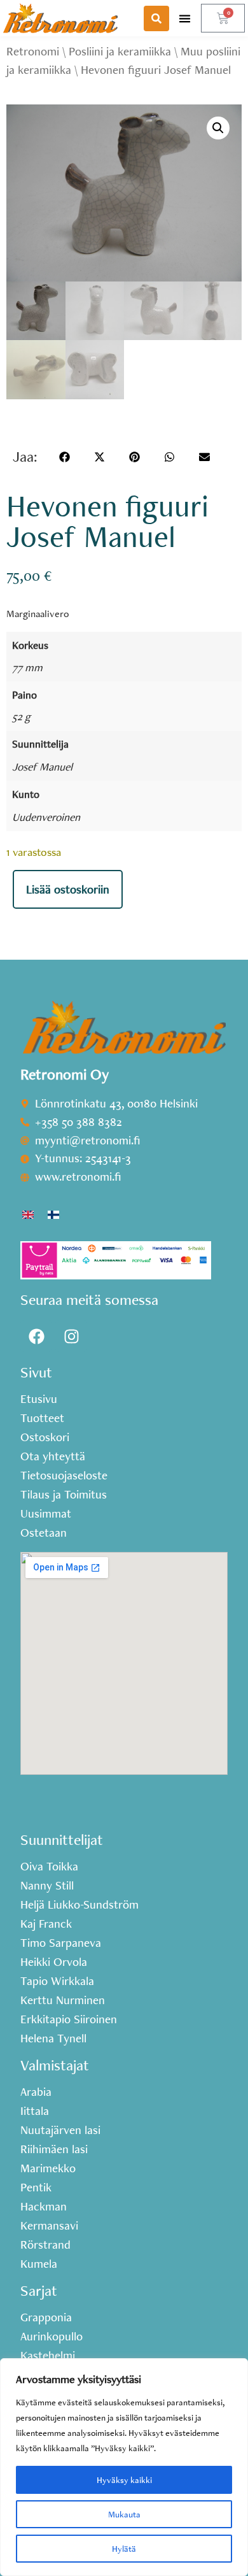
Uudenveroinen (46, 817)
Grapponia (46, 2317)
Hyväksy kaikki (124, 2480)
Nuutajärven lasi (60, 2130)
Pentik (36, 2188)
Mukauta (124, 2514)
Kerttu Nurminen (63, 2000)
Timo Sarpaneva (61, 1943)
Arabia (36, 2092)
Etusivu (39, 1399)
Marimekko (48, 2168)
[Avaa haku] (156, 18)
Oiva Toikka (49, 1867)
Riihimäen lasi (54, 2149)
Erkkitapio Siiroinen (69, 2019)
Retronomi (33, 51)
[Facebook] (36, 1336)
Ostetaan (44, 1533)
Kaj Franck (46, 1924)
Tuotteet (42, 1418)
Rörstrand (45, 2245)
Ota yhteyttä (53, 1456)
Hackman (44, 2207)
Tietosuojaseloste (64, 1476)
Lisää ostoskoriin (68, 889)
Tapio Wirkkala (57, 1981)
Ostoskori (45, 1437)
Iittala (35, 2111)
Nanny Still (47, 1886)
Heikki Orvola (54, 1962)
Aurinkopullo (52, 2337)
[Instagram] (71, 1336)
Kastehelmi (48, 2356)
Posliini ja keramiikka (120, 51)
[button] (185, 18)
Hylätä (124, 2549)
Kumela (39, 2264)
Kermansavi (49, 2226)
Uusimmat (46, 1514)
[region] (124, 2467)
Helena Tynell (53, 2039)
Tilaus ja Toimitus (64, 1495)
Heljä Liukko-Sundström (79, 1905)
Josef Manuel (42, 766)
